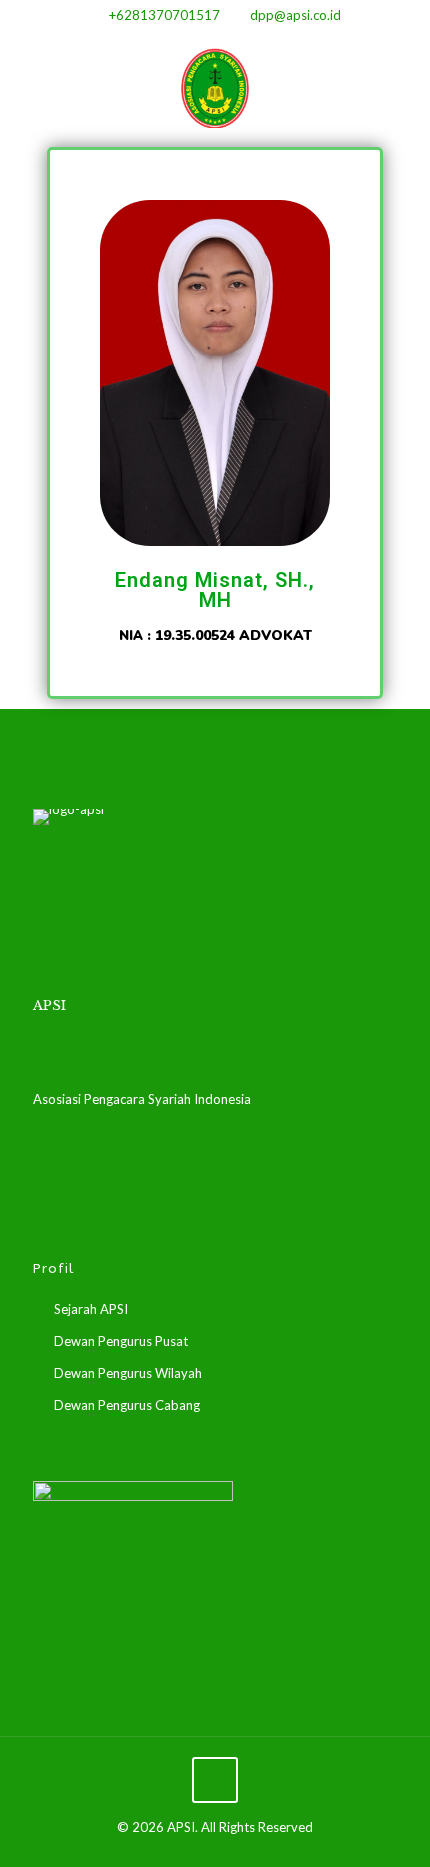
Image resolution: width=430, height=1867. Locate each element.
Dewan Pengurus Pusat (121, 1341)
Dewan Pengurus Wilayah (128, 1373)
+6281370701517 (164, 15)
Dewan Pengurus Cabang (127, 1405)
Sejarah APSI (91, 1309)
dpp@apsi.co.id (295, 15)
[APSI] (215, 86)
